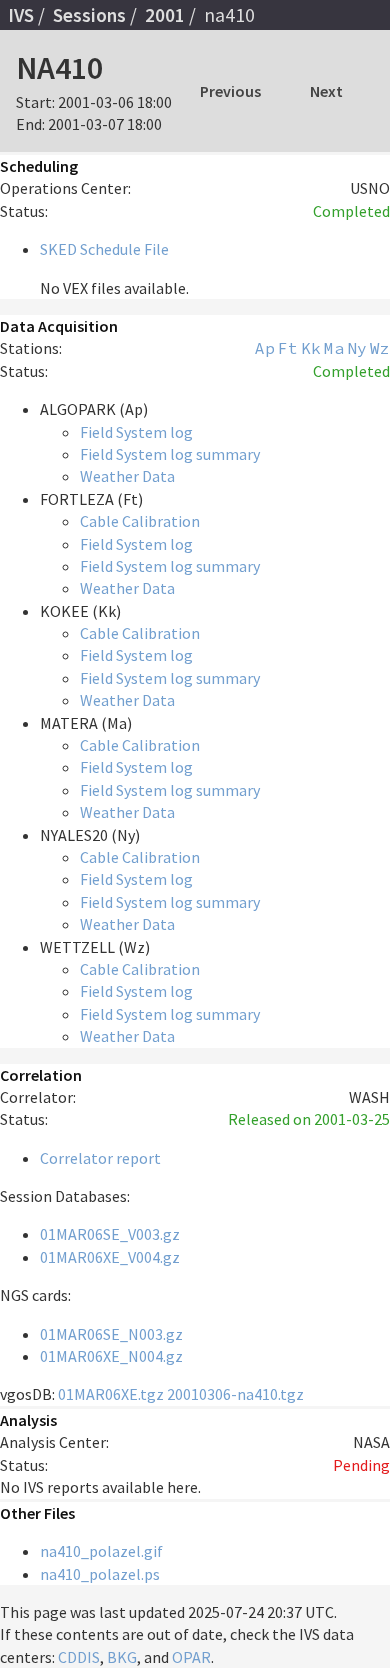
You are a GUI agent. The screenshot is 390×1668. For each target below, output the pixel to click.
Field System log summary (170, 454)
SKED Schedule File (104, 249)
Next (326, 91)
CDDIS (79, 1657)
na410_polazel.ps (100, 1574)
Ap (265, 348)
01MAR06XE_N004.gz (111, 1356)
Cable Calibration (140, 521)
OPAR (191, 1657)
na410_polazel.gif (101, 1551)
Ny (357, 348)
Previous (230, 91)
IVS (21, 15)
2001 (165, 15)
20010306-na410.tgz (235, 1394)
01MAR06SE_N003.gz (111, 1334)
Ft (288, 348)
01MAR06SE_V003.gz (110, 1234)
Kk (311, 348)
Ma (334, 348)
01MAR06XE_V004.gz (110, 1257)
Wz (380, 348)
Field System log (136, 432)
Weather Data (127, 476)
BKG (122, 1657)
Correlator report (100, 1158)
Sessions (89, 15)
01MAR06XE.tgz (111, 1394)
